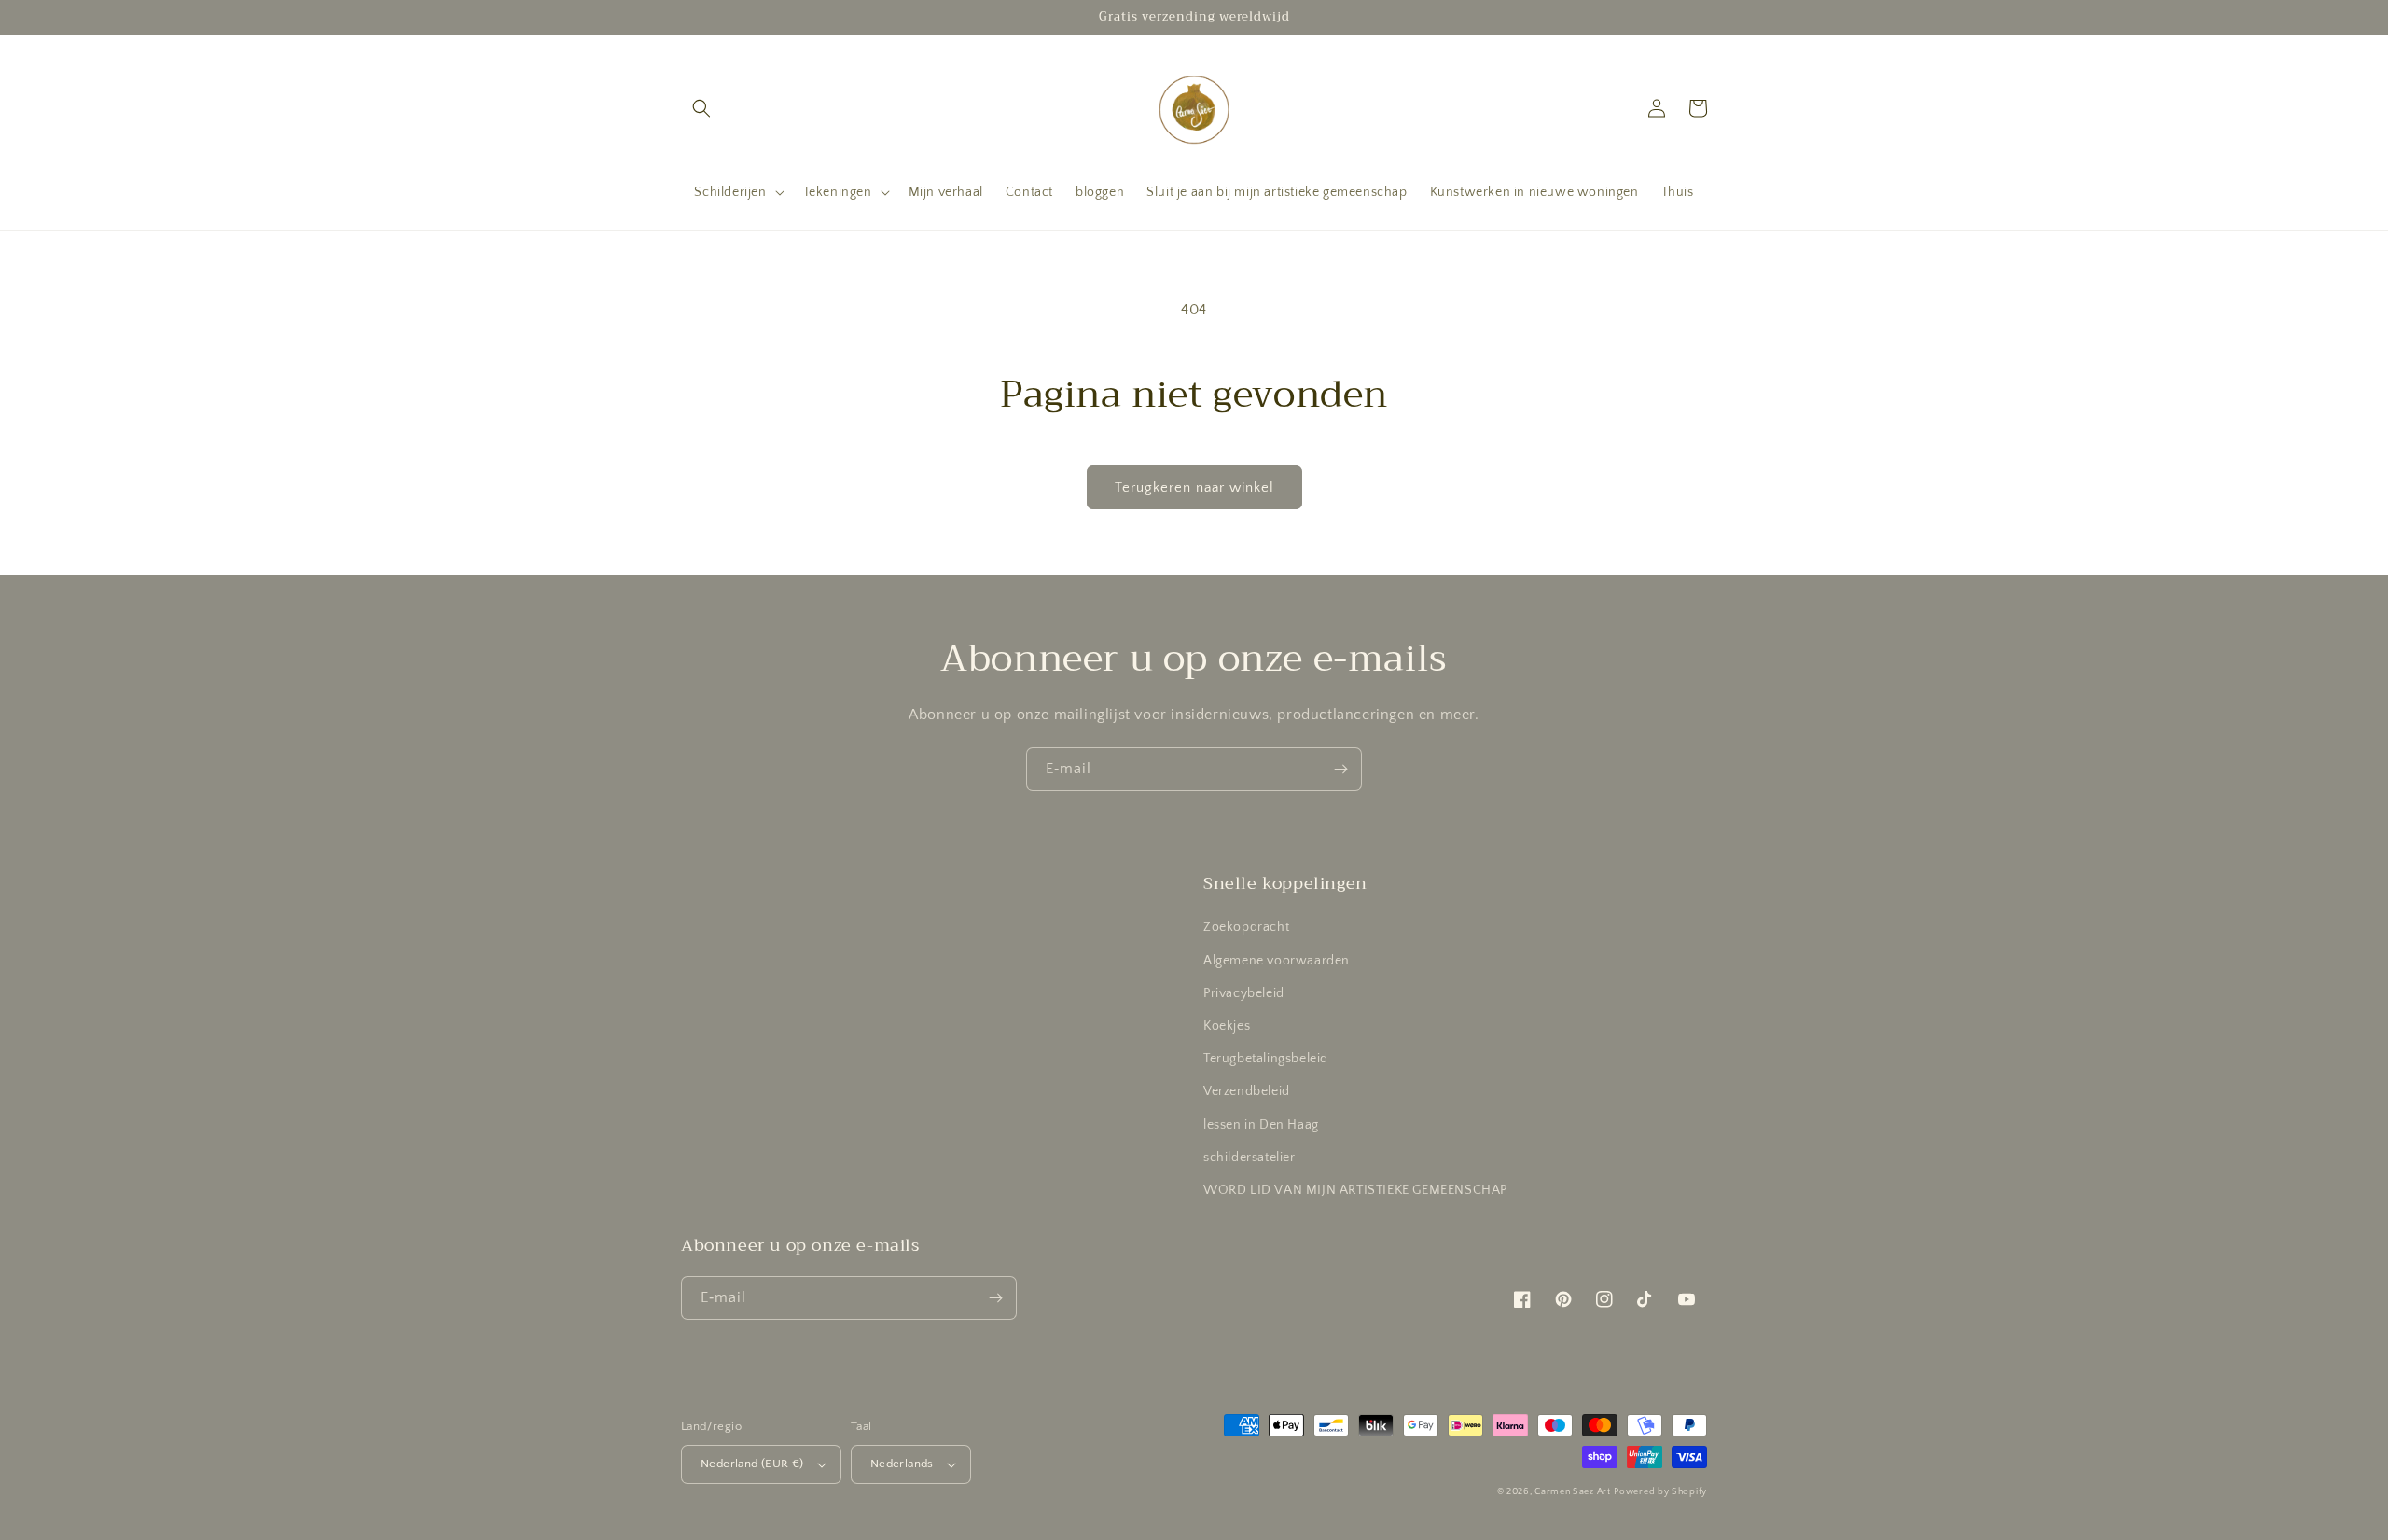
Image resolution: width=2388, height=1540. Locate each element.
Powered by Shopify (1660, 1492)
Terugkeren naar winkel (1194, 487)
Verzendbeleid (1247, 1091)
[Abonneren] (1340, 769)
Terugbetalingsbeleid (1266, 1059)
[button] (701, 108)
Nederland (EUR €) (752, 1464)
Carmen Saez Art (1573, 1492)
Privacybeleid (1244, 993)
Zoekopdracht (1246, 927)
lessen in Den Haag (1261, 1125)
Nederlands (902, 1464)
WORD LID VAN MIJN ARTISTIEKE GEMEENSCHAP (1355, 1190)
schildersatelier (1250, 1158)
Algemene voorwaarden (1277, 961)
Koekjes (1227, 1026)
